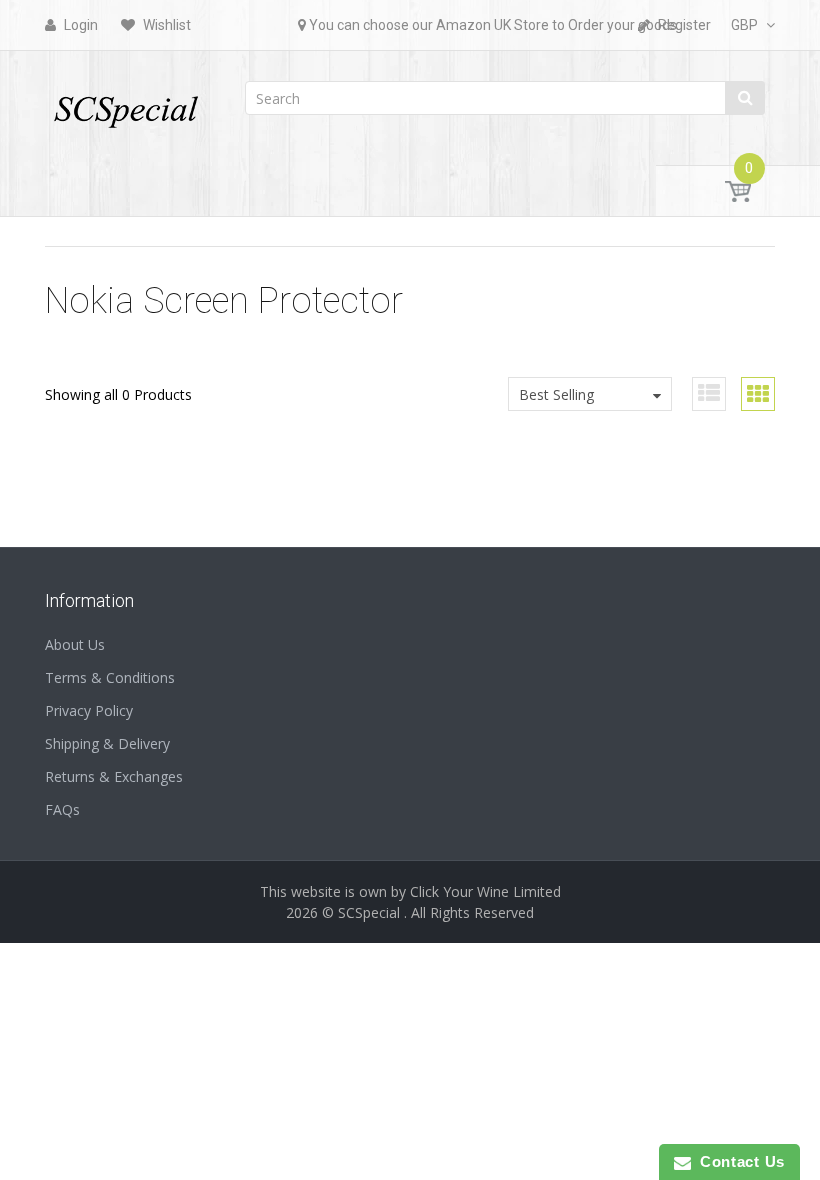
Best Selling (556, 394)
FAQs (62, 809)
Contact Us (738, 1161)
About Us (75, 644)
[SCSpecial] (125, 102)
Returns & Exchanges (114, 776)
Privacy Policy (89, 710)
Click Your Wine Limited (485, 891)
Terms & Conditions (110, 677)
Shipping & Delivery (107, 743)
